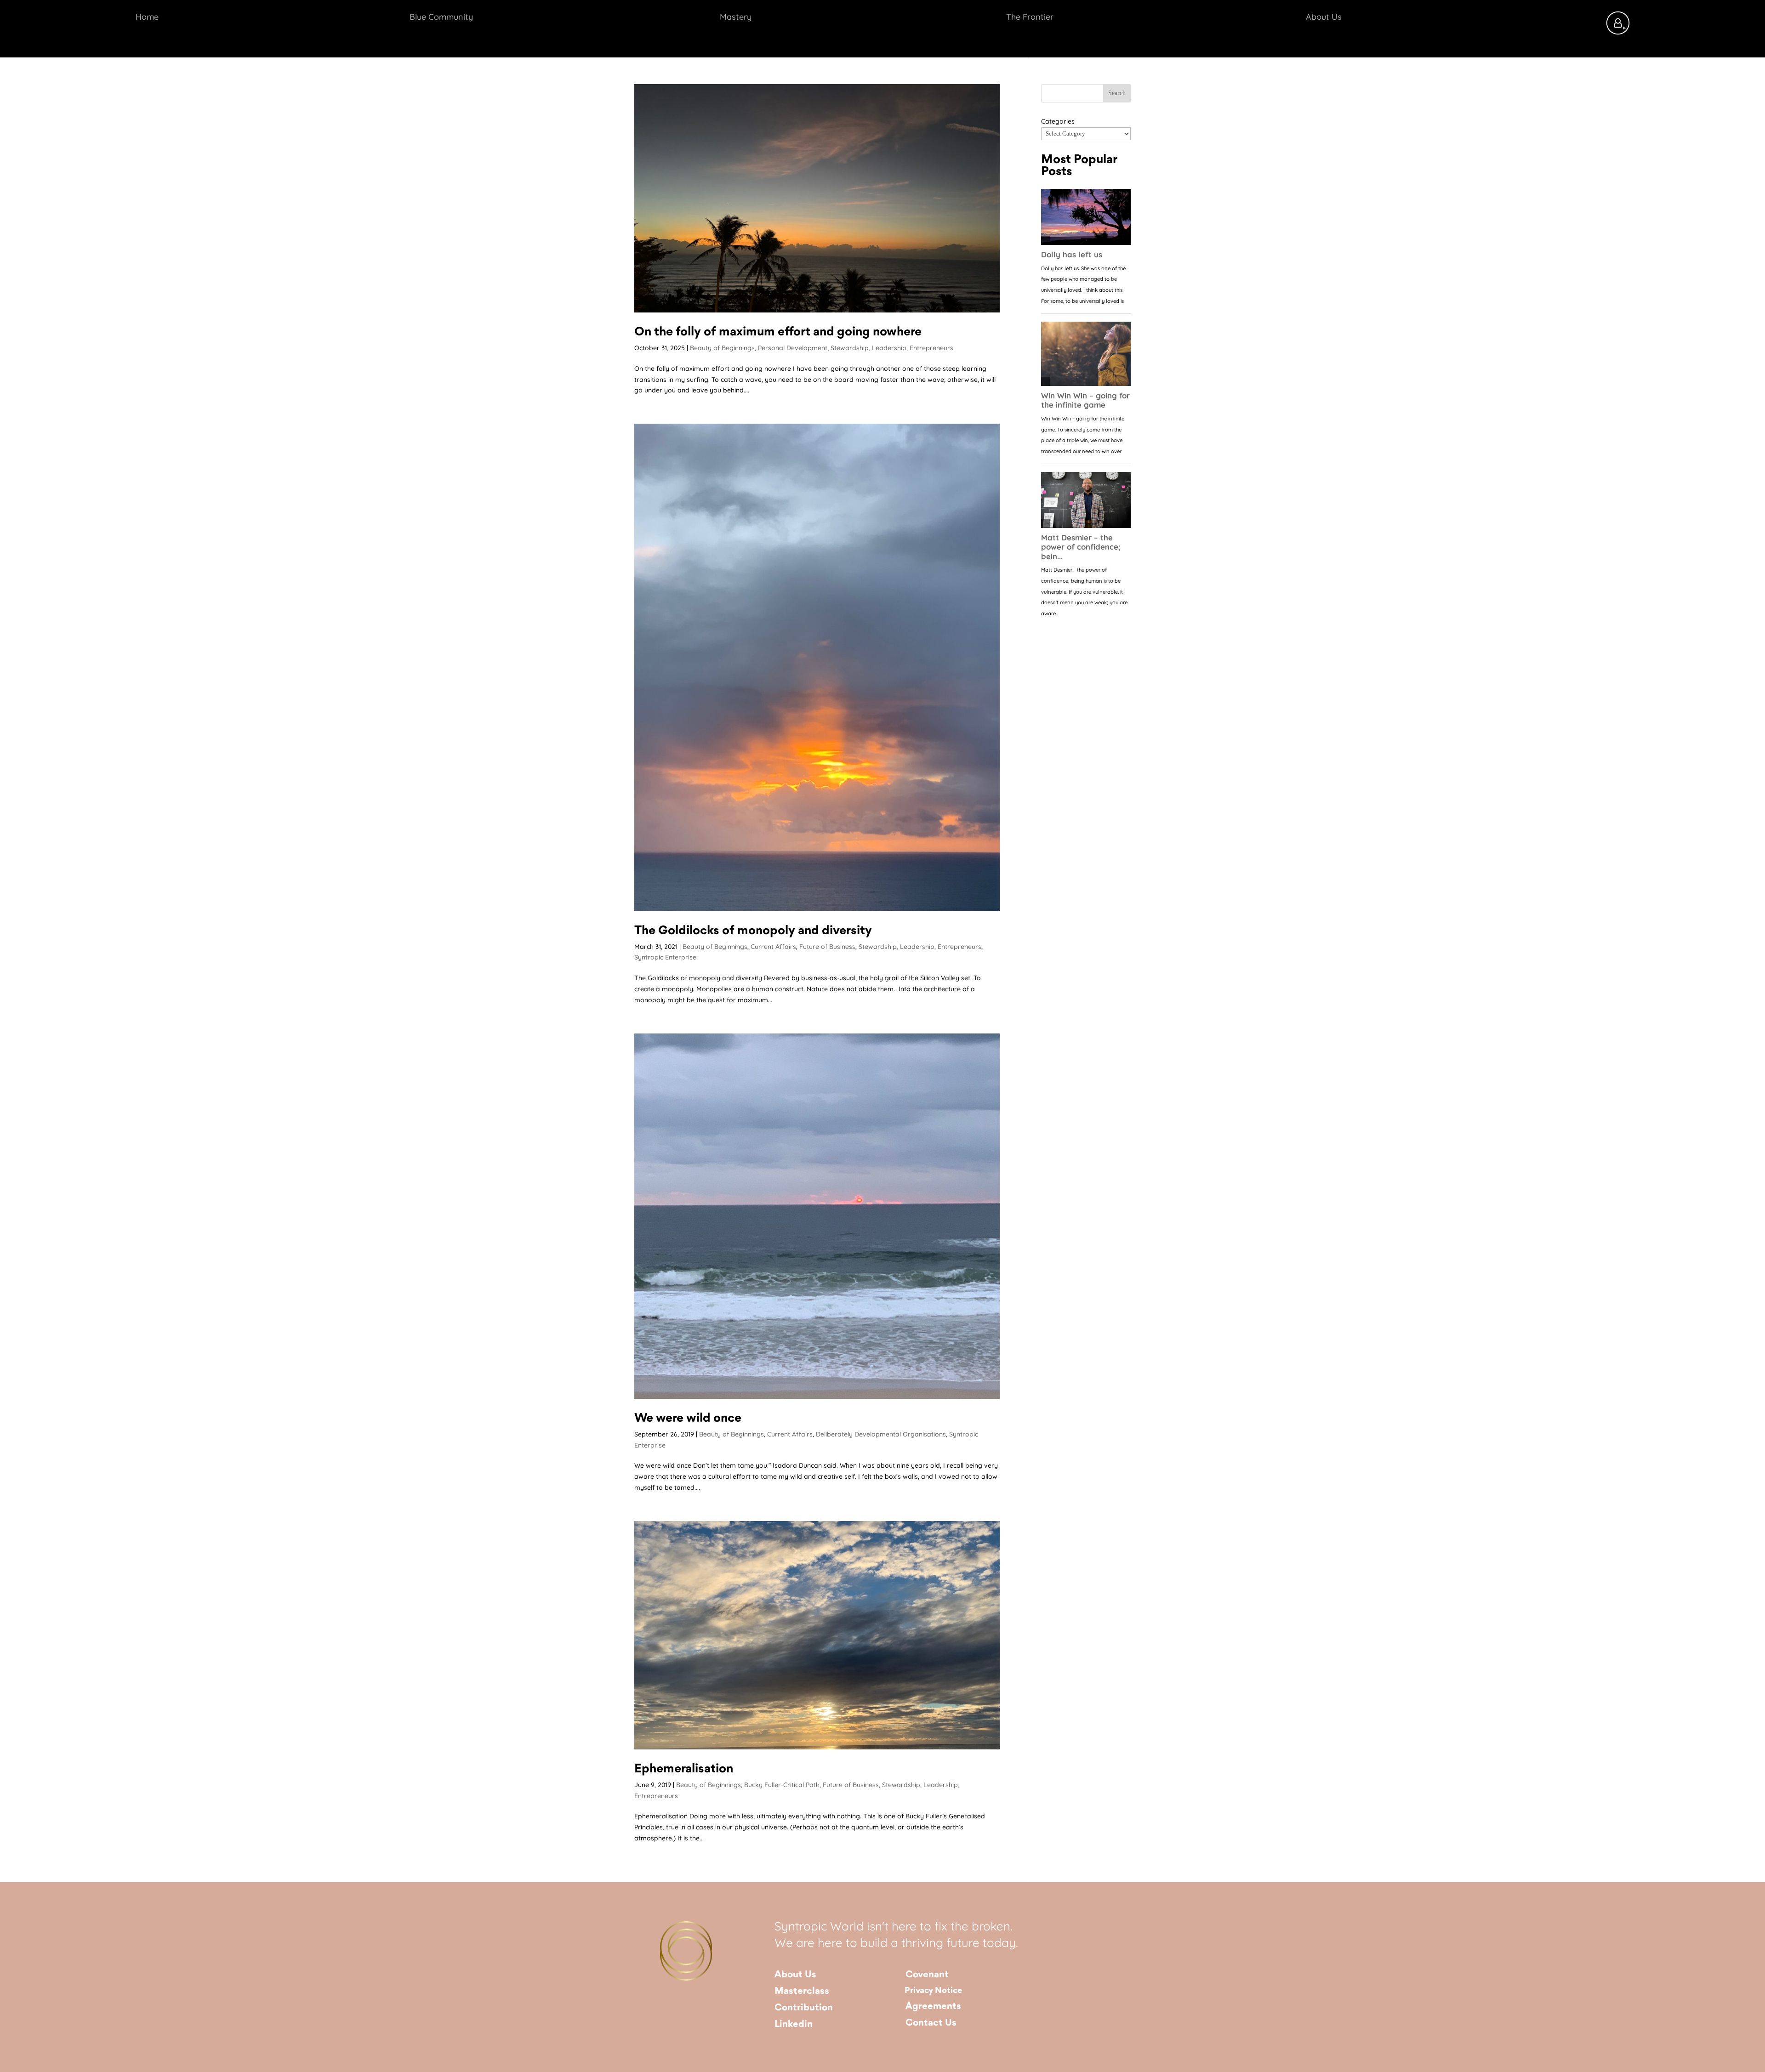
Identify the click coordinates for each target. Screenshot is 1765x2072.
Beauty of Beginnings (722, 348)
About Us (795, 1975)
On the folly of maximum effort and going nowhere (778, 332)
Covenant (927, 1975)
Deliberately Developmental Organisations (881, 1434)
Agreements (933, 2007)
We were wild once (688, 1419)
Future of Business (827, 947)
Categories (1058, 121)
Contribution (804, 2008)
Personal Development (793, 348)
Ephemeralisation (684, 1769)
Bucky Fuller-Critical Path (782, 1785)
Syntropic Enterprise (665, 957)
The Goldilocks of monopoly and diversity (753, 931)
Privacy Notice (934, 1991)
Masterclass (802, 1991)
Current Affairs (773, 947)
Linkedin (794, 2024)
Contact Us (931, 2023)
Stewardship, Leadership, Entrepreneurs (892, 348)
